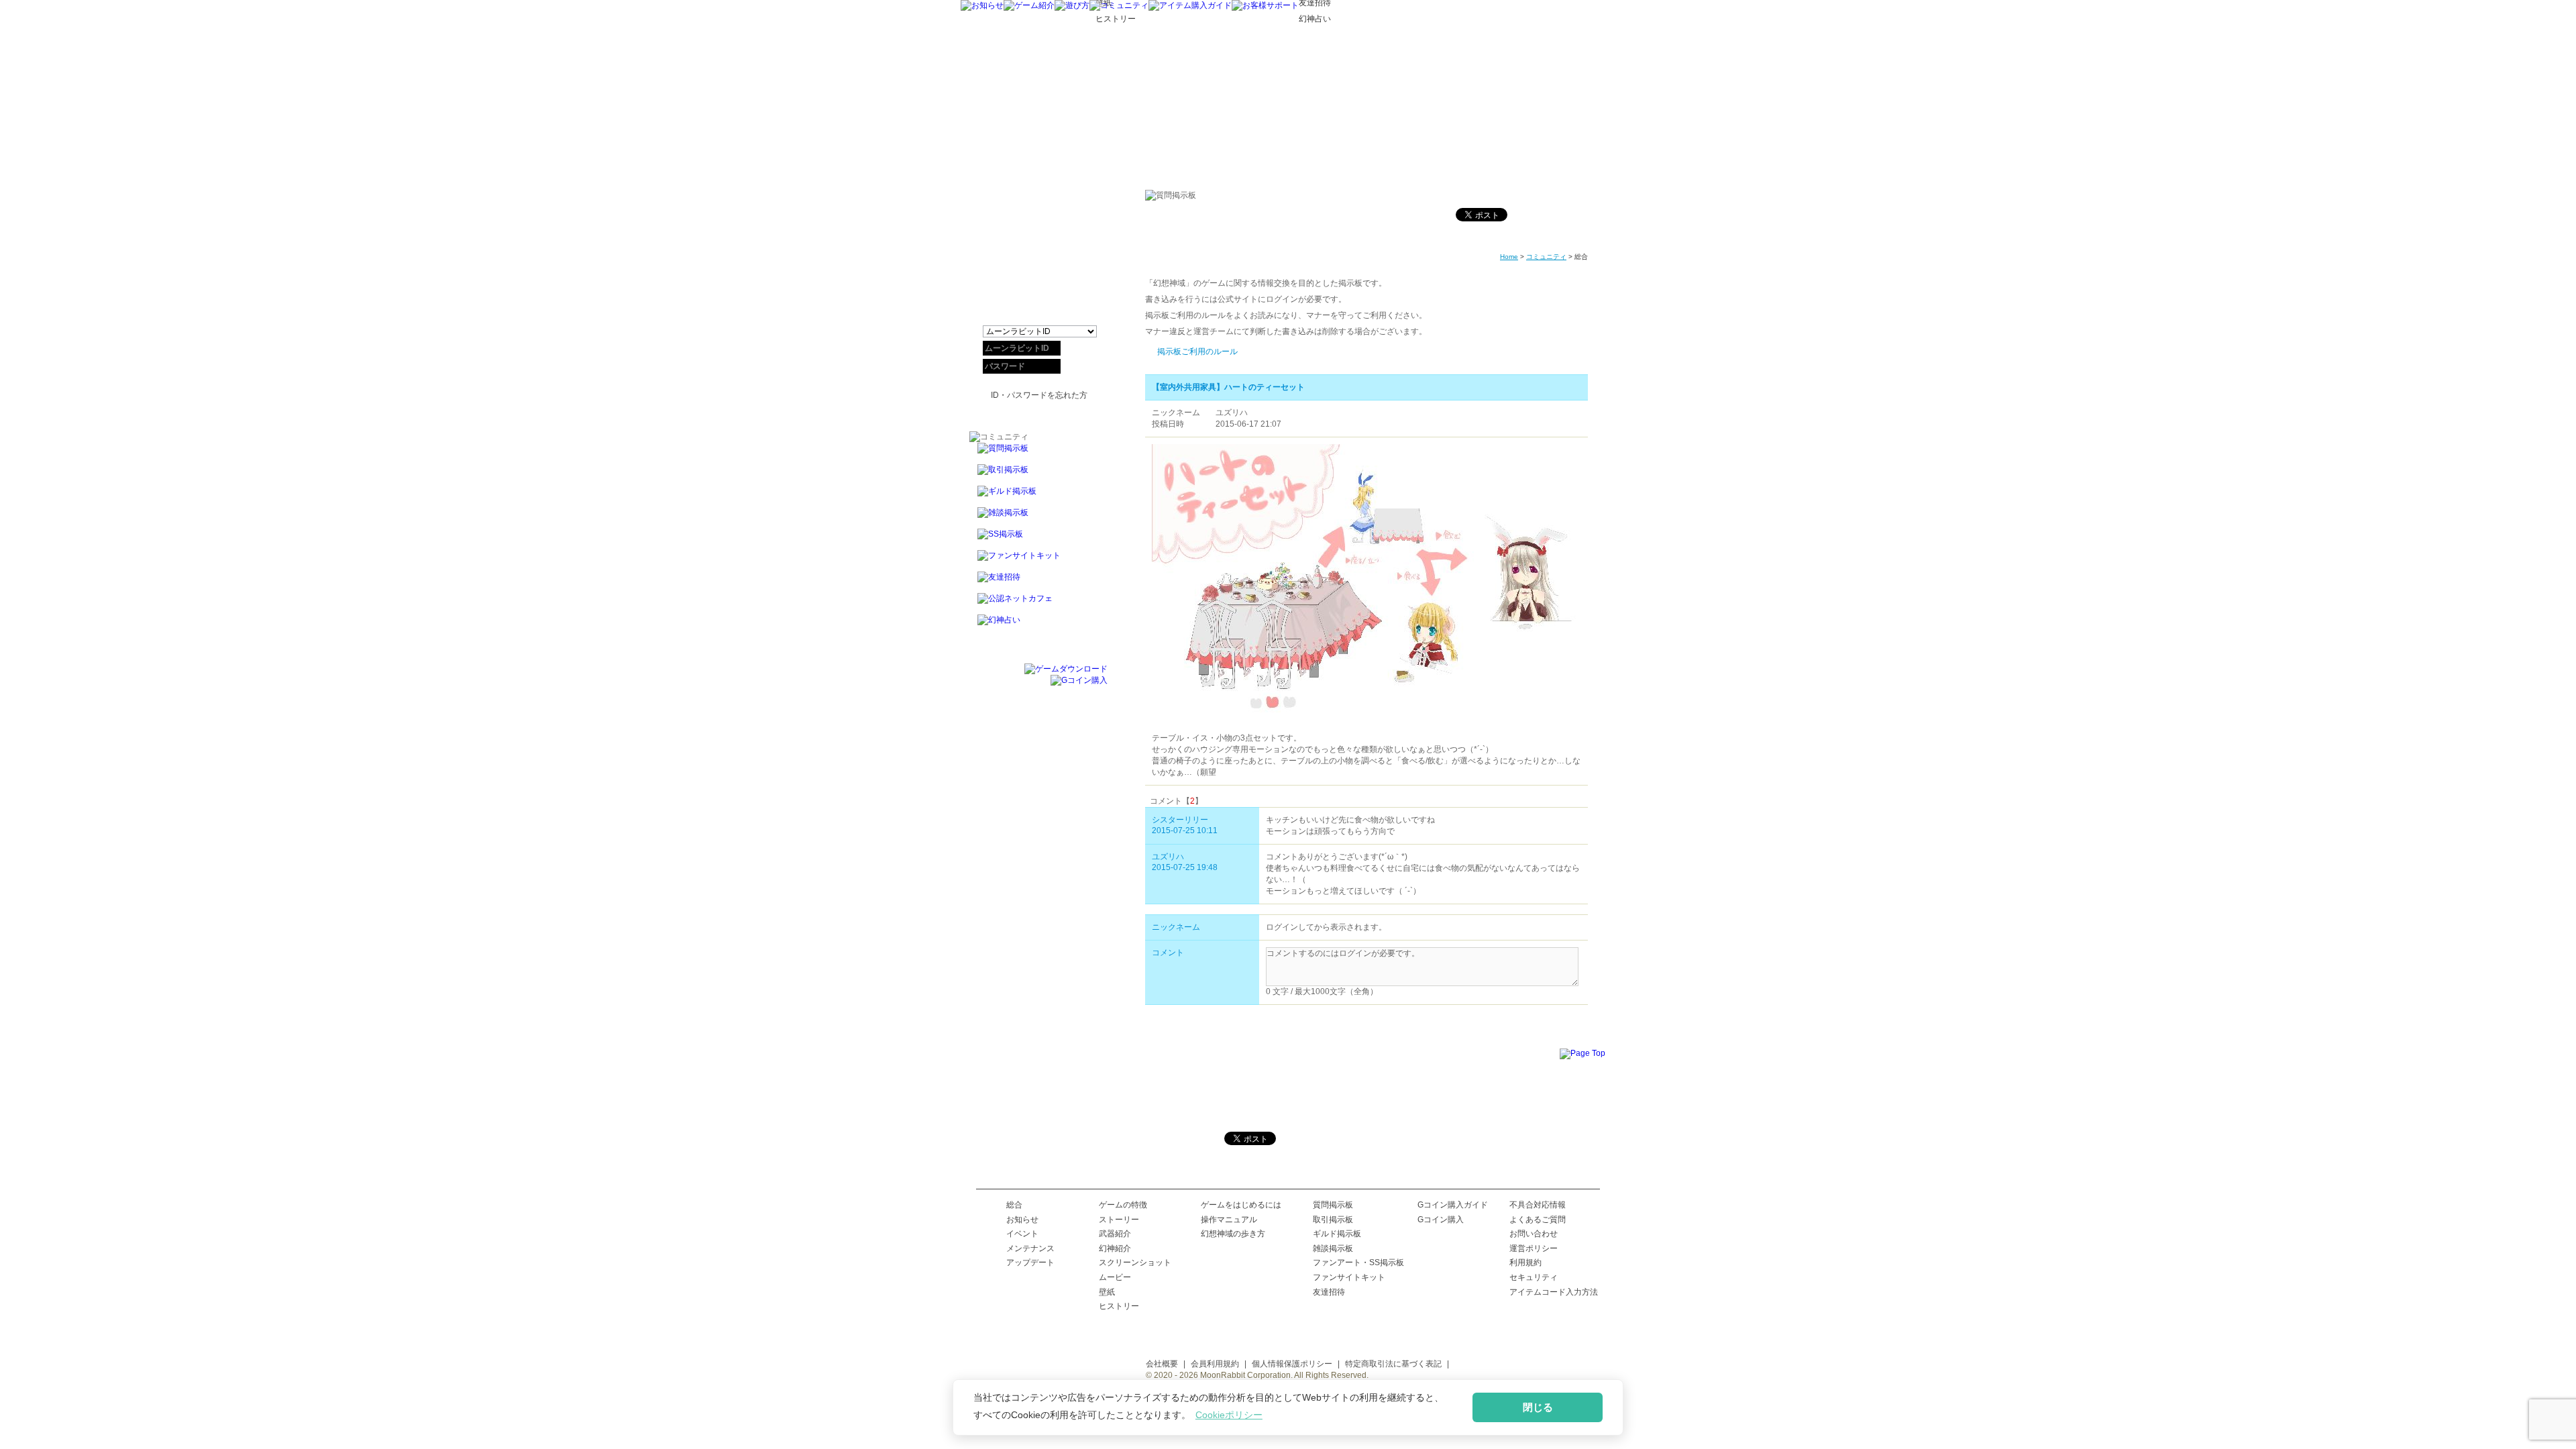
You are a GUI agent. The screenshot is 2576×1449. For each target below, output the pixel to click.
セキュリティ (1534, 1277)
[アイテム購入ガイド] (1190, 5)
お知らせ (1022, 1220)
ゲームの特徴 (1123, 1205)
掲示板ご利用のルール (1197, 352)
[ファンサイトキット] (1038, 561)
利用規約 (1525, 1263)
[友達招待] (1038, 582)
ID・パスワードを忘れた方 (1039, 395)
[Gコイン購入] (1079, 680)
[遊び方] (1072, 5)
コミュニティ (1546, 257)
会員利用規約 (1215, 1364)
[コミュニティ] (1119, 5)
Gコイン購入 (1441, 1220)
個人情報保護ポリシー (1292, 1364)
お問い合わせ (1534, 1234)
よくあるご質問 (1538, 1220)
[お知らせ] (982, 5)
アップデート (1030, 1263)
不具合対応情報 (1538, 1205)
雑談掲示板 (1333, 1248)
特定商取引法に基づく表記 (1393, 1364)
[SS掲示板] (1038, 539)
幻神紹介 (1115, 1248)
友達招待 (1329, 1292)
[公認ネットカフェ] (1038, 604)
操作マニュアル (1229, 1220)
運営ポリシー (1534, 1248)
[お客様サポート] (1265, 5)
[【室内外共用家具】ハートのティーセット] (1366, 730)
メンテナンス (1030, 1248)
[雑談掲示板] (1038, 518)
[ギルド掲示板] (1038, 496)
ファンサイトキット (1349, 1277)
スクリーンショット (1135, 1263)
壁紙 (1107, 1292)
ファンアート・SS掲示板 (1358, 1263)
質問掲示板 (1333, 1205)
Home (1509, 257)
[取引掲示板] (1038, 475)
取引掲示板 (1333, 1220)
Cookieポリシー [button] (1229, 1415)
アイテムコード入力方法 (1554, 1292)
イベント (1022, 1234)
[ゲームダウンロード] (1066, 669)
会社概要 (1162, 1364)
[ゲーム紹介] (1029, 5)
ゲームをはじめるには (1241, 1205)
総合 (1014, 1205)
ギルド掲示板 (1337, 1234)
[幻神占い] (1038, 626)
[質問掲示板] (1038, 453)
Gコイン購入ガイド (1453, 1205)
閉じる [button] (1538, 1407)
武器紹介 (1115, 1234)
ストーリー (1119, 1220)
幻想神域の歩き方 (1233, 1234)
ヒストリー (1119, 1306)
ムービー (1115, 1277)
